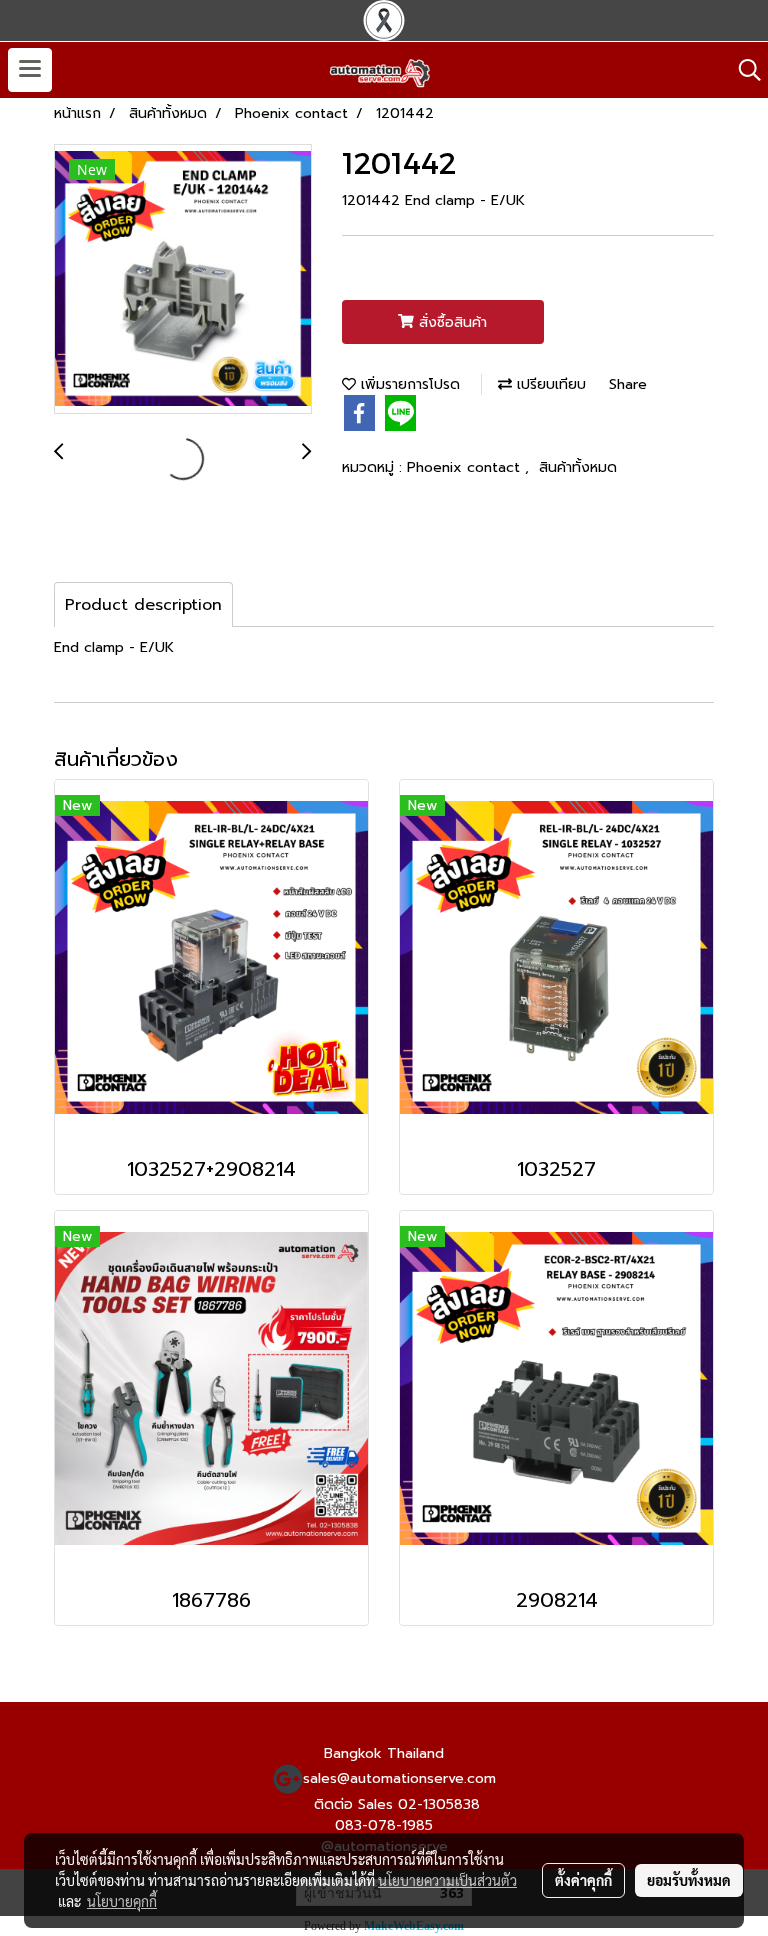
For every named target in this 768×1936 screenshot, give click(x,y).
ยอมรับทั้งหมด (689, 1880)
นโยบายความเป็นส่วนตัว (447, 1880)
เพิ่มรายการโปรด (408, 384)
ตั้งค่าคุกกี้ (583, 1880)
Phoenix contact (466, 467)
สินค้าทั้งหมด (578, 467)
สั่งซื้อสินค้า (450, 322)
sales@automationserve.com (399, 1778)
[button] (743, 70)
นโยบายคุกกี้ (122, 1901)
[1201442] (183, 280)
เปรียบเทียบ (549, 384)
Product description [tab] (143, 605)
